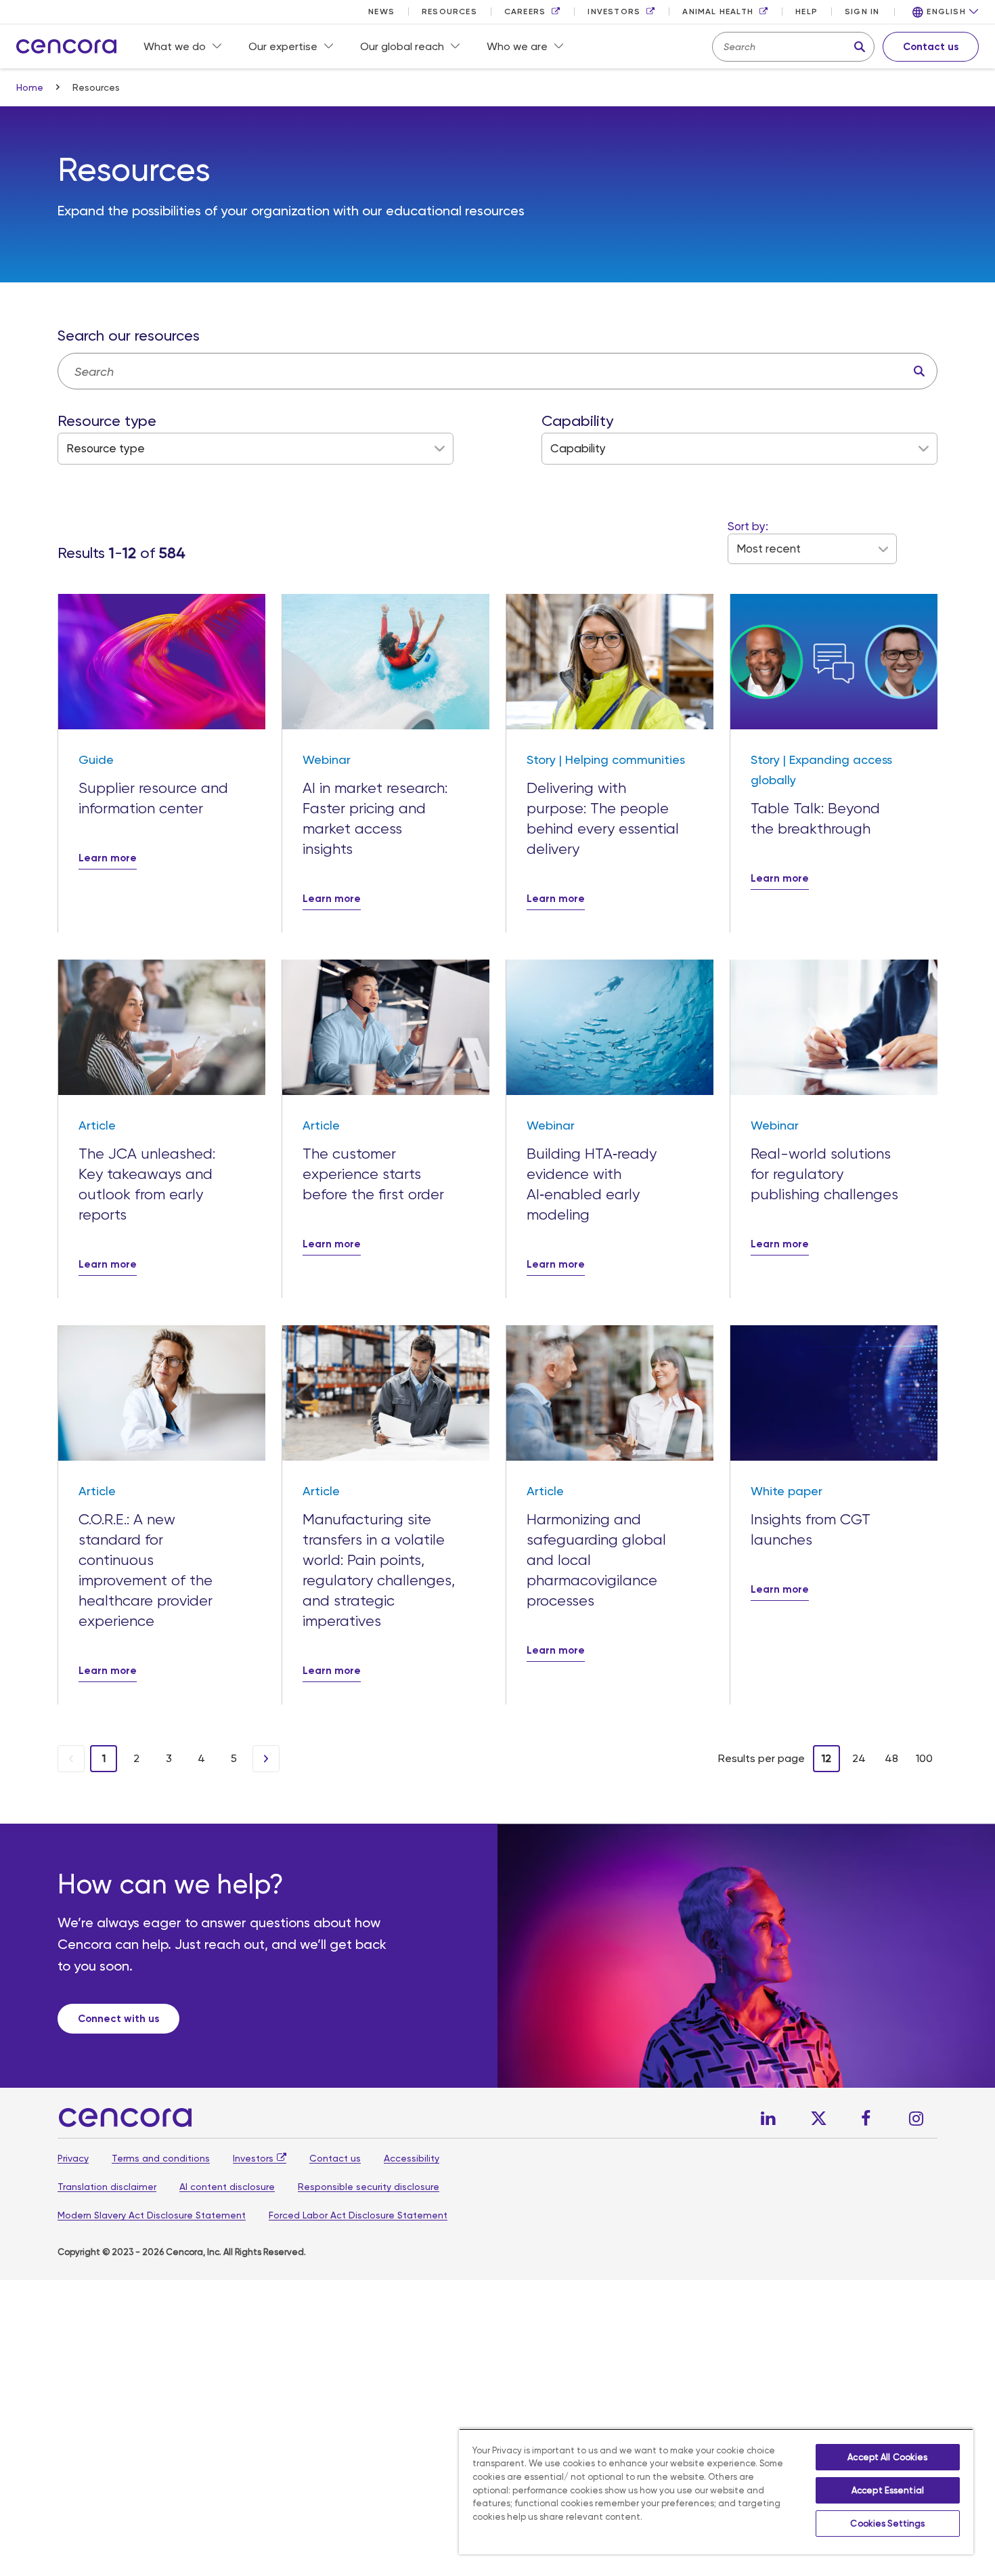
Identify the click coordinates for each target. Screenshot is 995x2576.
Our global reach (402, 46)
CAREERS (525, 12)
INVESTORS (614, 12)
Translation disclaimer (107, 2187)
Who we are (517, 46)
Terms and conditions (161, 2158)
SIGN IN (862, 12)
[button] (946, 12)
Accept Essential (888, 2490)
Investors (253, 2158)
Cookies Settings (887, 2524)
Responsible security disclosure (369, 2187)
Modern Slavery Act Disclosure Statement (152, 2215)
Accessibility (412, 2158)
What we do (175, 46)
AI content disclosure (227, 2187)
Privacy (73, 2158)
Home (31, 87)
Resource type (107, 421)
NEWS (381, 12)
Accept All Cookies (887, 2457)
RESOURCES (449, 12)
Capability (577, 421)
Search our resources (129, 336)
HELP (806, 12)
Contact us (335, 2158)
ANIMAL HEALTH (718, 12)
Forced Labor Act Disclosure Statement (358, 2215)
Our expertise (283, 46)
